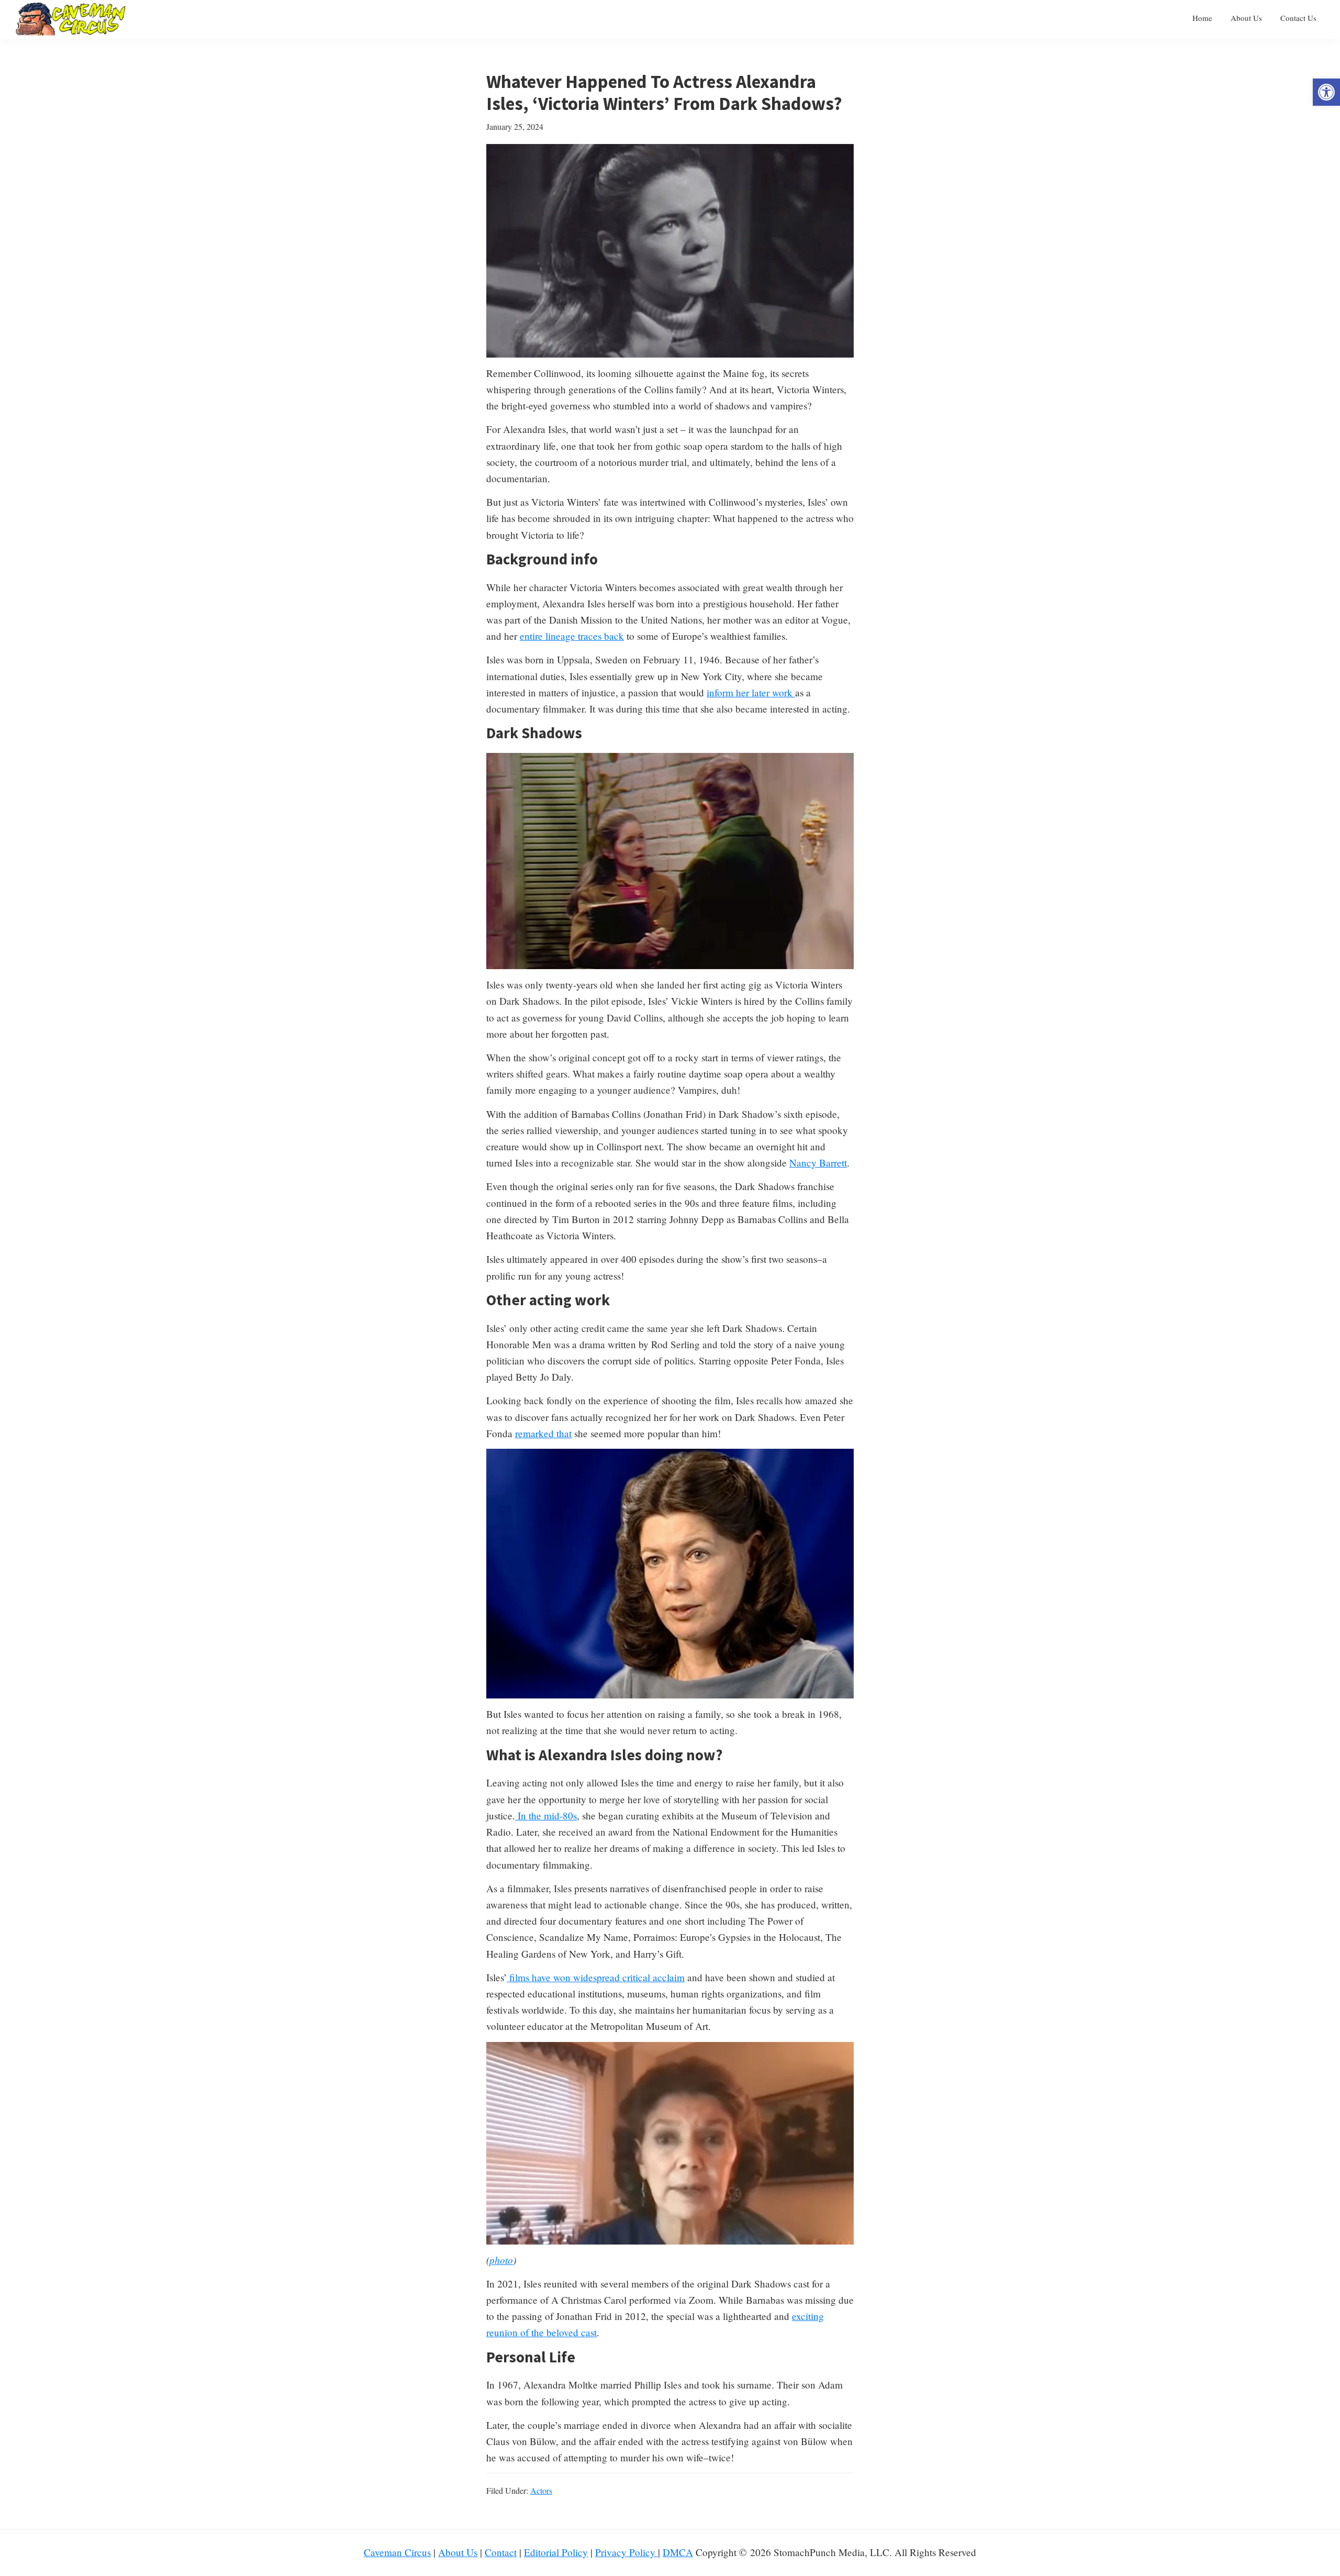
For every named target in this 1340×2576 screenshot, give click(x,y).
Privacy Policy (627, 2552)
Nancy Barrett (818, 1163)
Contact (501, 2552)
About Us (458, 2552)
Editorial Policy (556, 2552)
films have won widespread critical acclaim (596, 1977)
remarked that (543, 1433)
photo (501, 2260)
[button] (1326, 92)
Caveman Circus (397, 2552)
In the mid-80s (546, 1816)
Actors (541, 2490)
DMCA (678, 2552)
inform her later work (751, 692)
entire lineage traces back (572, 636)
